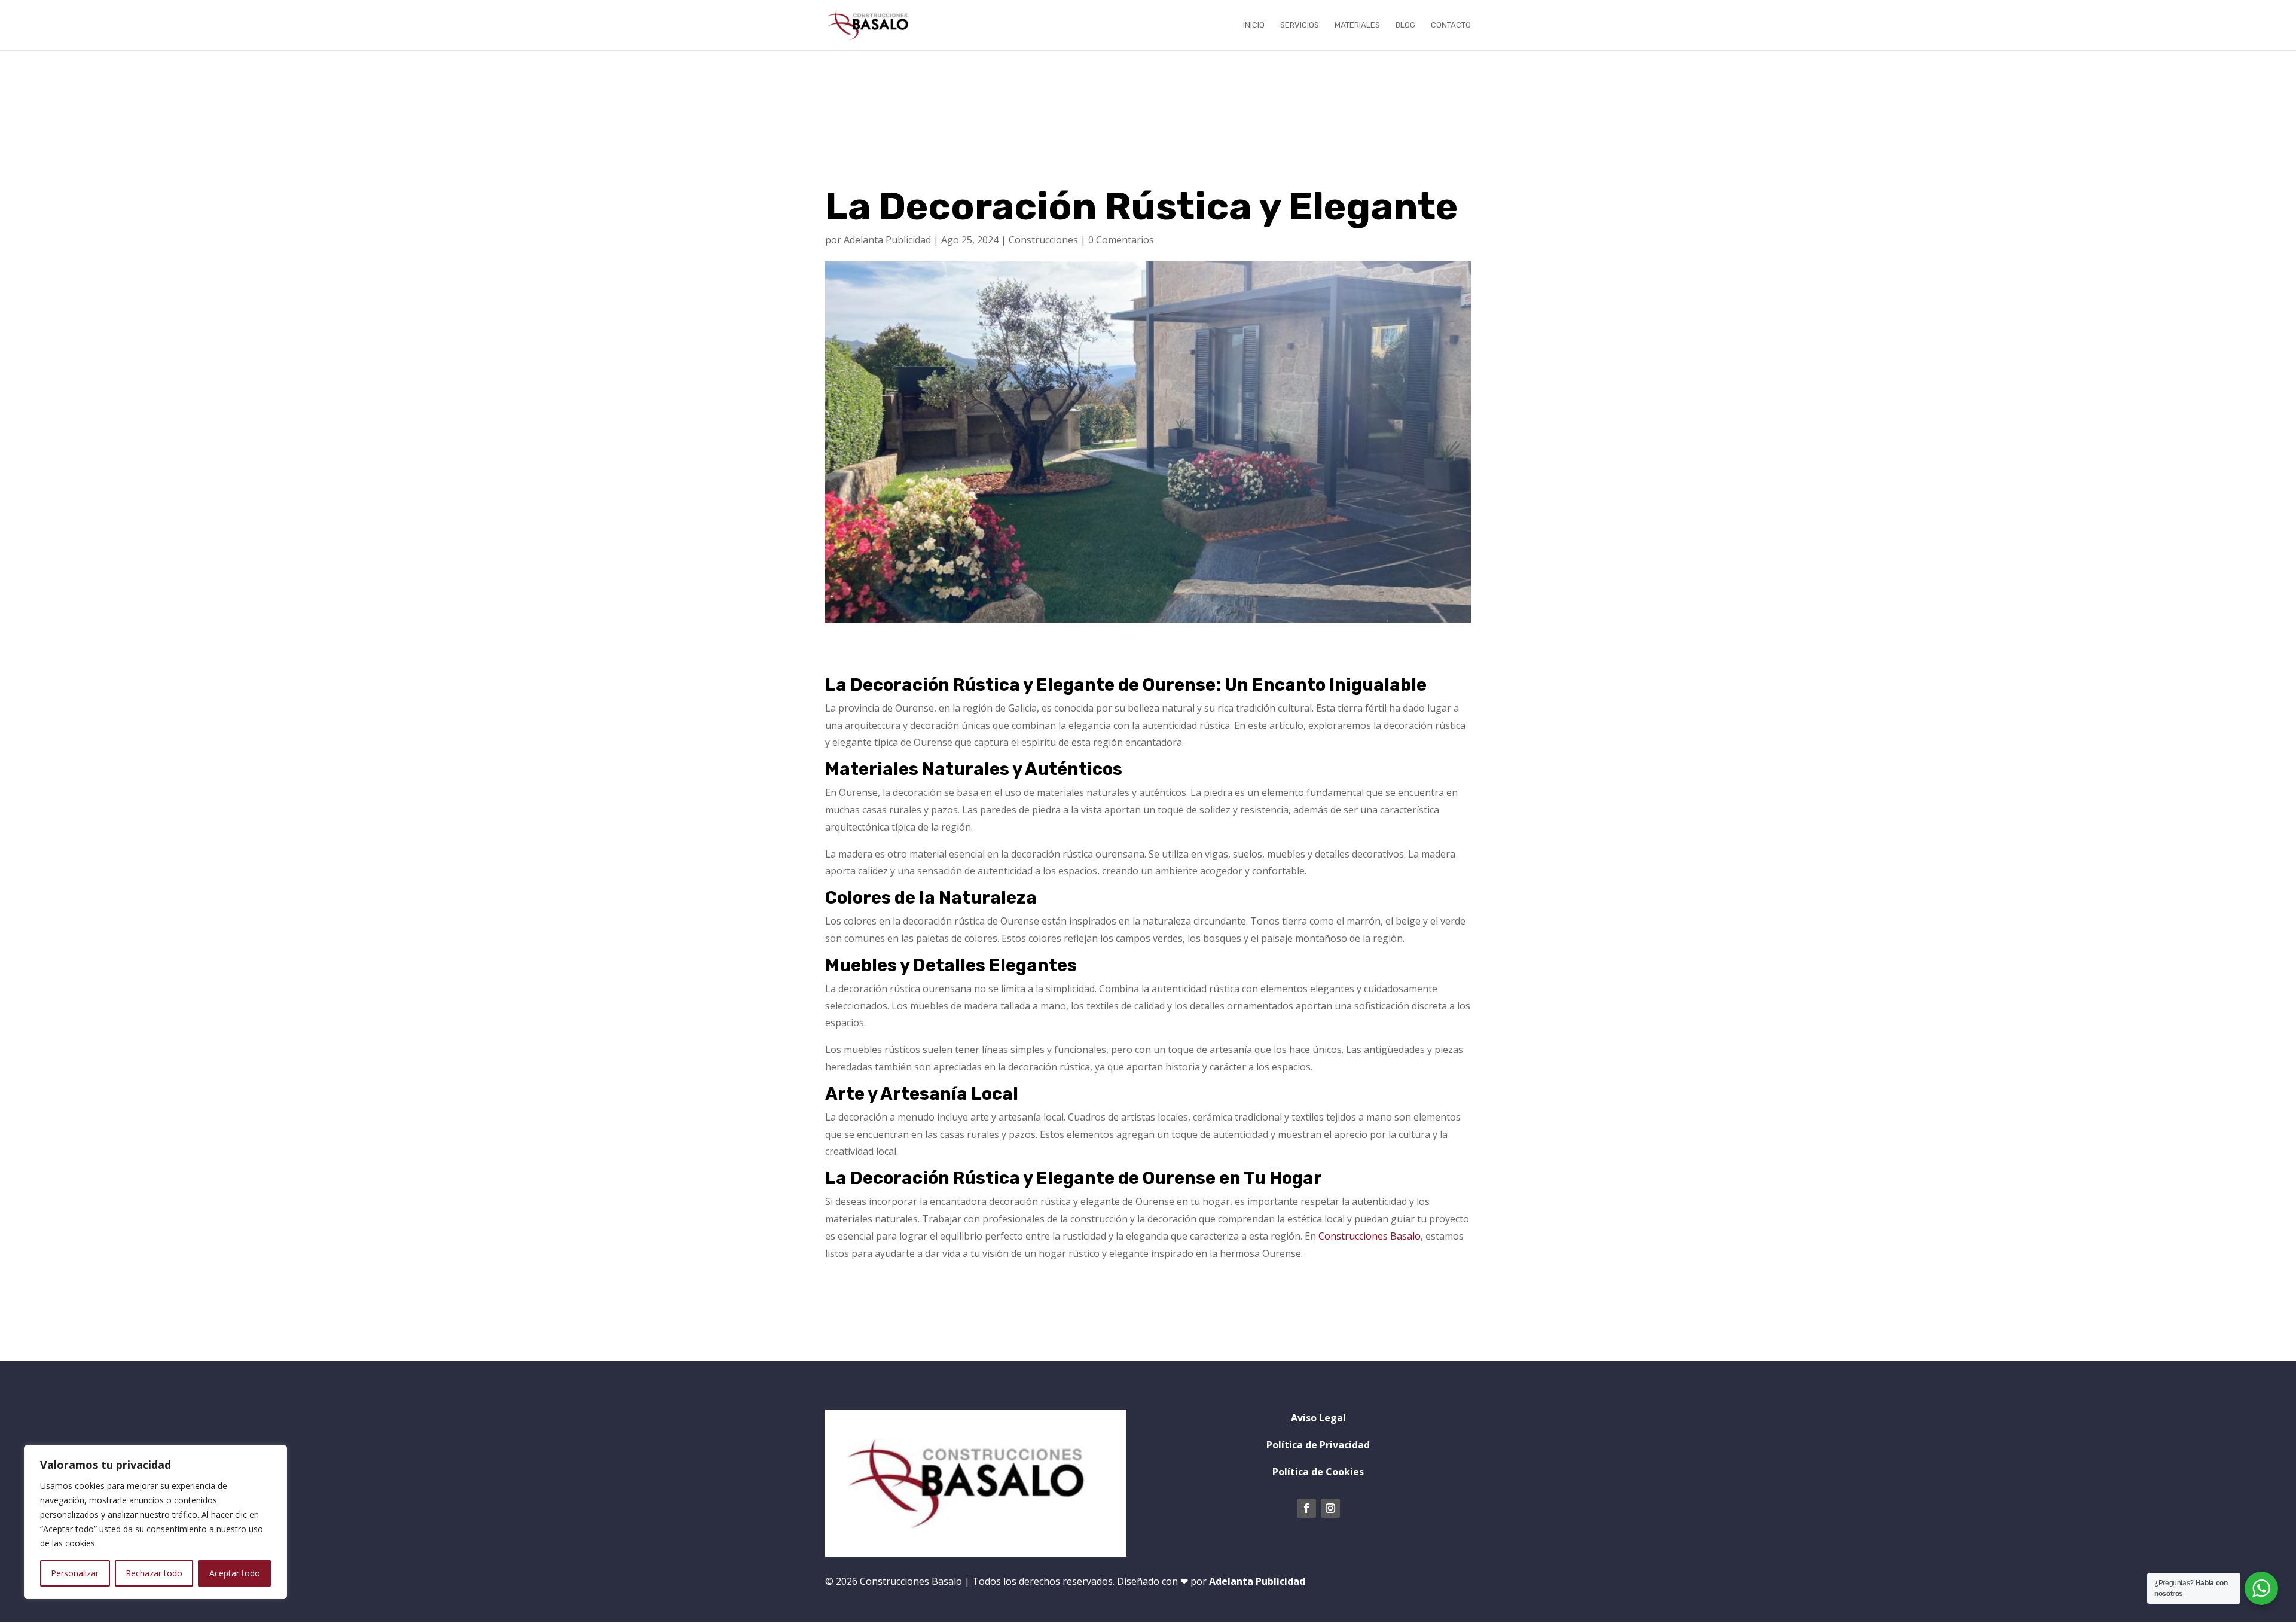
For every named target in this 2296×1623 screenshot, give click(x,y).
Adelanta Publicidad (887, 240)
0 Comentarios (1121, 240)
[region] (155, 1522)
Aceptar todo (235, 1573)
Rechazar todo (154, 1573)
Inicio (1254, 25)
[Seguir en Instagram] (1330, 1508)
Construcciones (1043, 240)
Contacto (1451, 25)
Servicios (1300, 25)
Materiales (1357, 25)
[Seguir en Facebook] (1306, 1508)
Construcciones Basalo (1370, 1236)
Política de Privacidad (1318, 1445)
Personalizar (75, 1573)
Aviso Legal (1318, 1418)
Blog (1405, 25)
